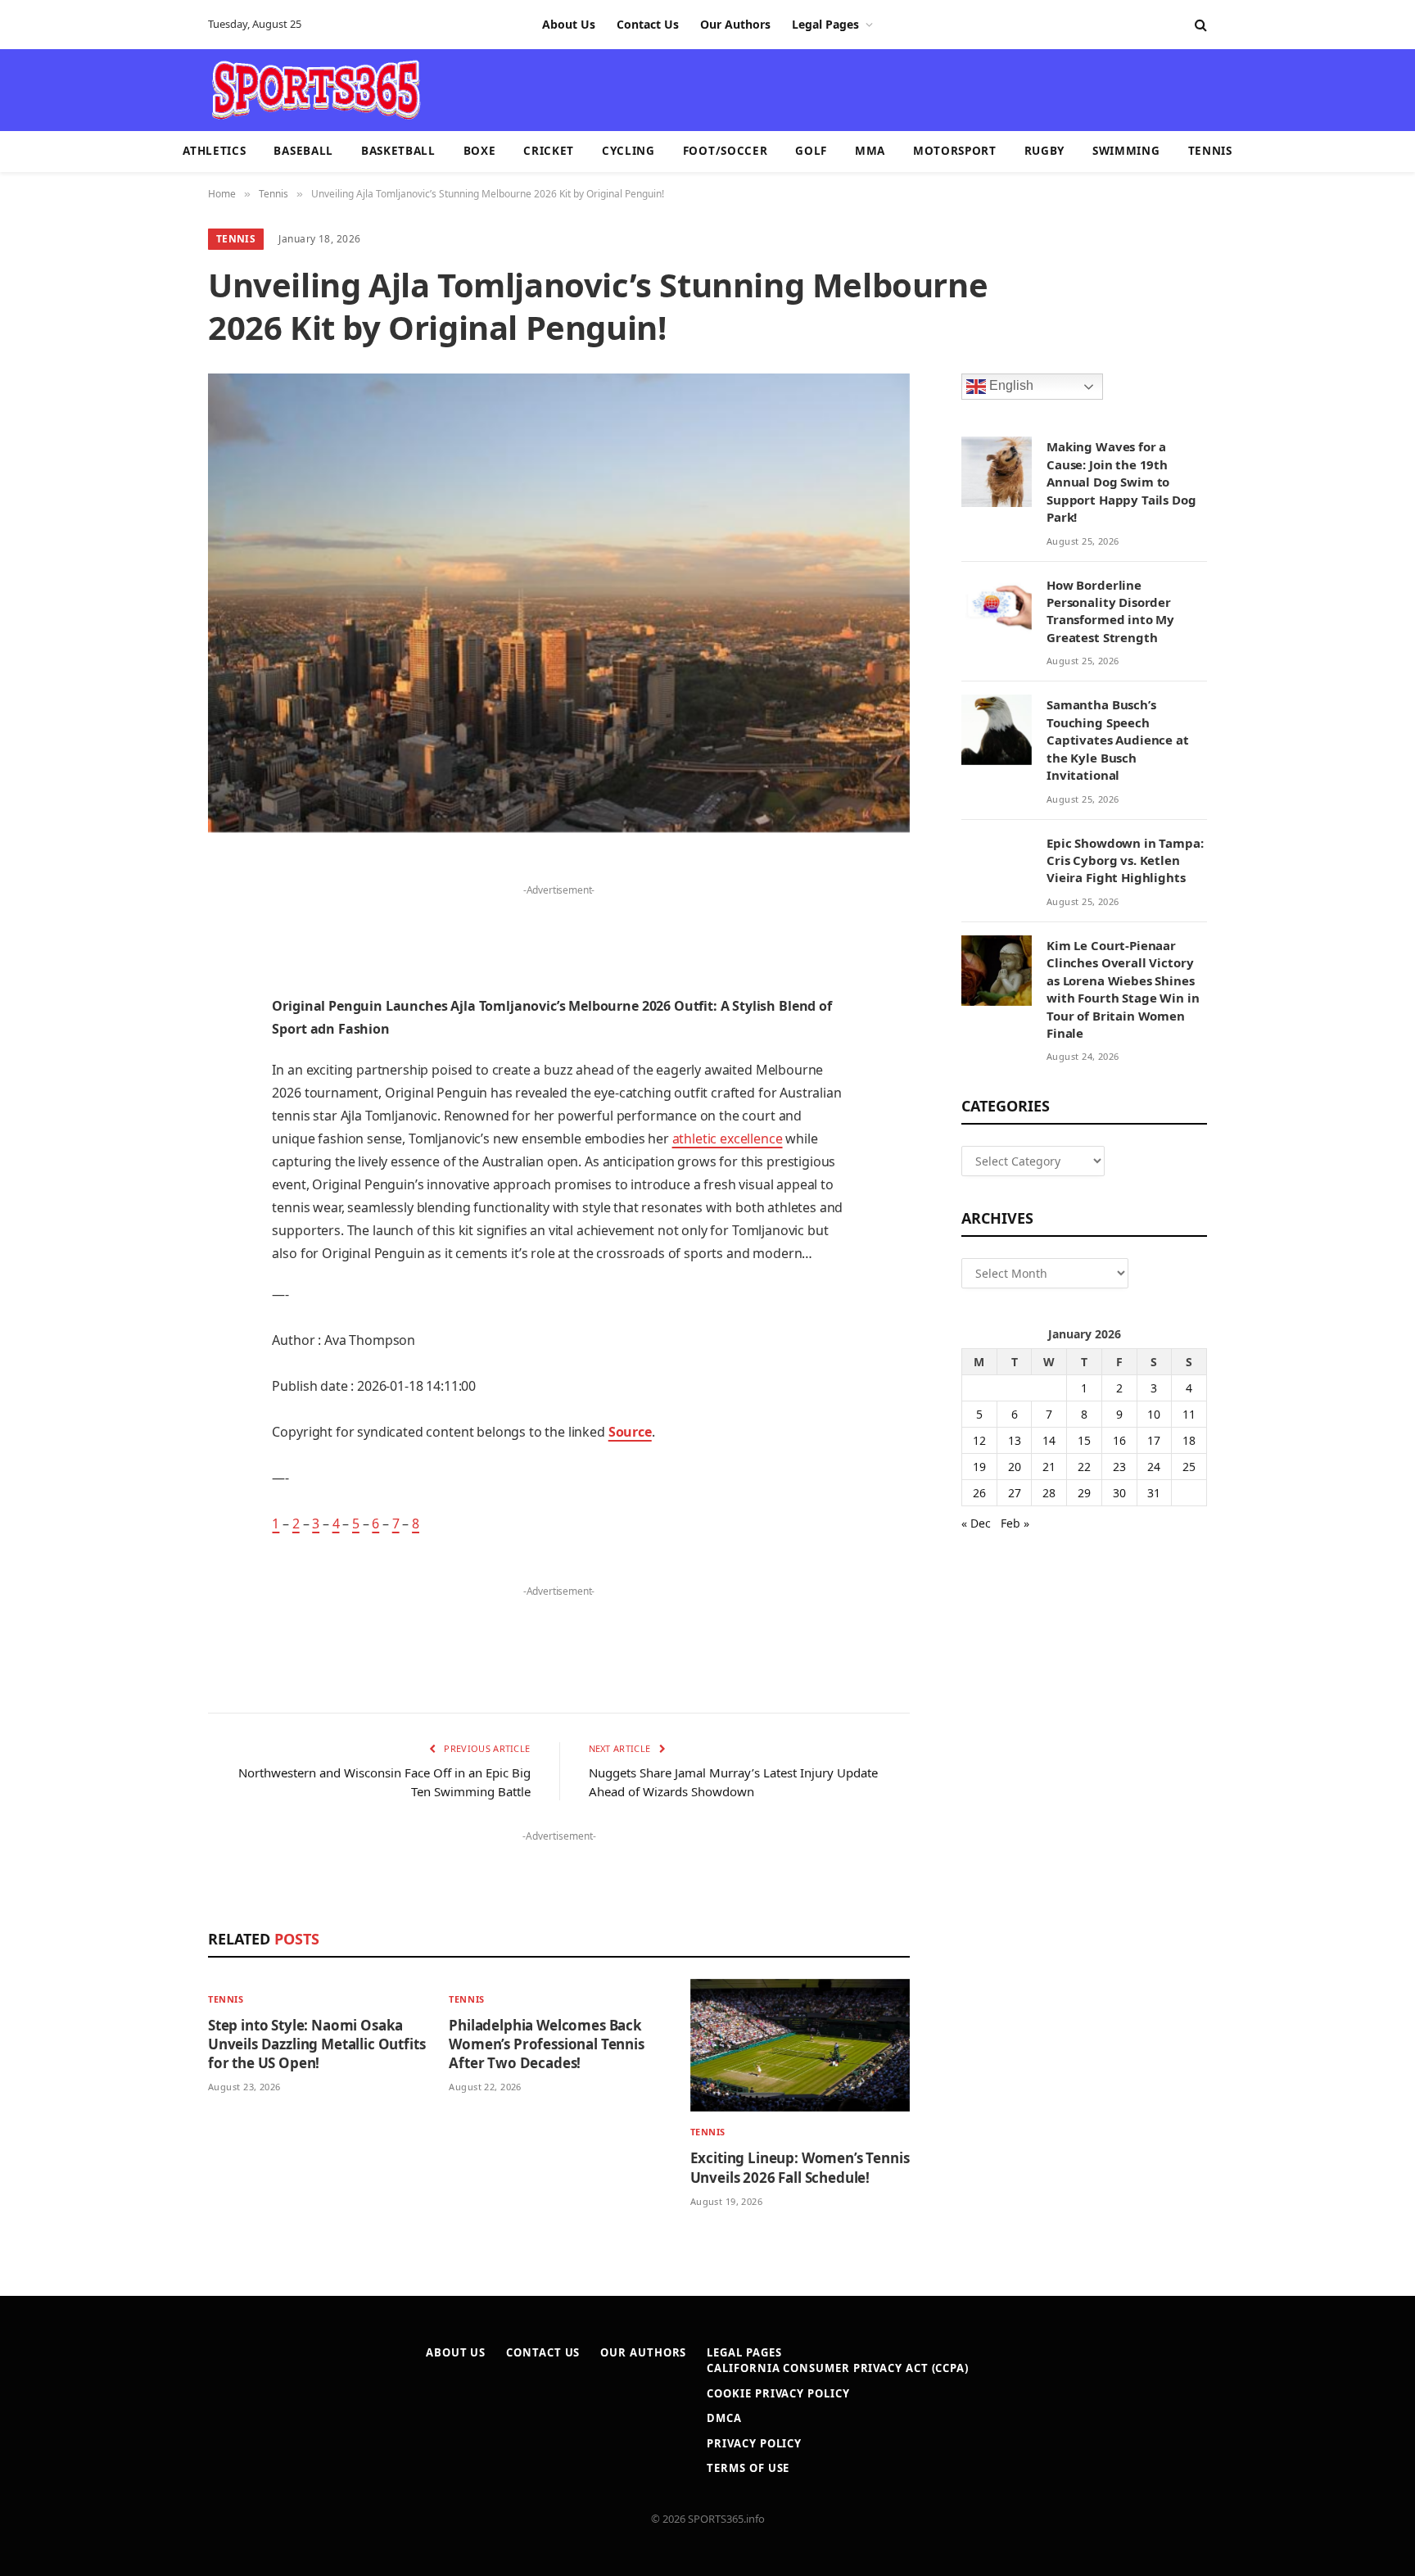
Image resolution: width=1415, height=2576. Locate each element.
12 (979, 1440)
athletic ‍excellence (728, 1139)
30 (1119, 1493)
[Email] (151, 1080)
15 (1084, 1440)
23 (1119, 1467)
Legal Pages (825, 24)
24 (1154, 1467)
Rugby (1044, 151)
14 (1049, 1440)
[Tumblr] (151, 1122)
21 (1049, 1467)
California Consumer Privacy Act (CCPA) (838, 2368)
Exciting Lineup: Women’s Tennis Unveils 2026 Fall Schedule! (800, 2167)
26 (979, 1493)
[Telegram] (151, 1247)
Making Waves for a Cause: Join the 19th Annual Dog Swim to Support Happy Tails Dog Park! (1121, 482)
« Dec (976, 1523)
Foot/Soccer (725, 151)
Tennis (1210, 151)
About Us (569, 24)
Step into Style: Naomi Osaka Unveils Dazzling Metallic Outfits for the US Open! (316, 2044)
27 (1015, 1493)
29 (1084, 1493)
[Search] (1199, 25)
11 (1189, 1414)
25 (1189, 1467)
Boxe (480, 151)
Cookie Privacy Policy (778, 2393)
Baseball (303, 151)
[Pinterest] (151, 1039)
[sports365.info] (316, 90)
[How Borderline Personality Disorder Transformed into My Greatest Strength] (997, 610)
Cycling (628, 151)
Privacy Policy (754, 2443)
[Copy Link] (151, 1331)
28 (1049, 1493)
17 (1154, 1440)
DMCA (724, 2418)
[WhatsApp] (151, 1289)
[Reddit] (151, 1164)
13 (1015, 1440)
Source (630, 1432)
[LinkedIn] (151, 997)
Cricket (549, 151)
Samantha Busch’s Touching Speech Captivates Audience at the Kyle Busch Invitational (1118, 740)
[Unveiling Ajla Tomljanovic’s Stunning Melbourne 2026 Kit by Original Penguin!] (559, 603)
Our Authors (735, 24)
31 (1154, 1493)
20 (1015, 1467)
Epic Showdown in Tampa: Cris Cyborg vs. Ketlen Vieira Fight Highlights (1125, 860)
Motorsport (955, 151)
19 (979, 1467)
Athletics (214, 151)
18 (1189, 1440)
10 (1154, 1414)
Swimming (1126, 151)
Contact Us (648, 24)
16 (1119, 1440)
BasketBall (398, 151)
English (1010, 386)
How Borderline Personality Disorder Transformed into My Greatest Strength (1110, 611)
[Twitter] (151, 955)
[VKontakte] (151, 1206)
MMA (870, 151)
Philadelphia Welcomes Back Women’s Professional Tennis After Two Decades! (546, 2044)
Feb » (1015, 1523)
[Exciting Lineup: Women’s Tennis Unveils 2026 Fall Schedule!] (800, 2046)
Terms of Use (748, 2468)
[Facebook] (151, 913)
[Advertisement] (802, 88)
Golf (811, 151)
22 (1084, 1467)
